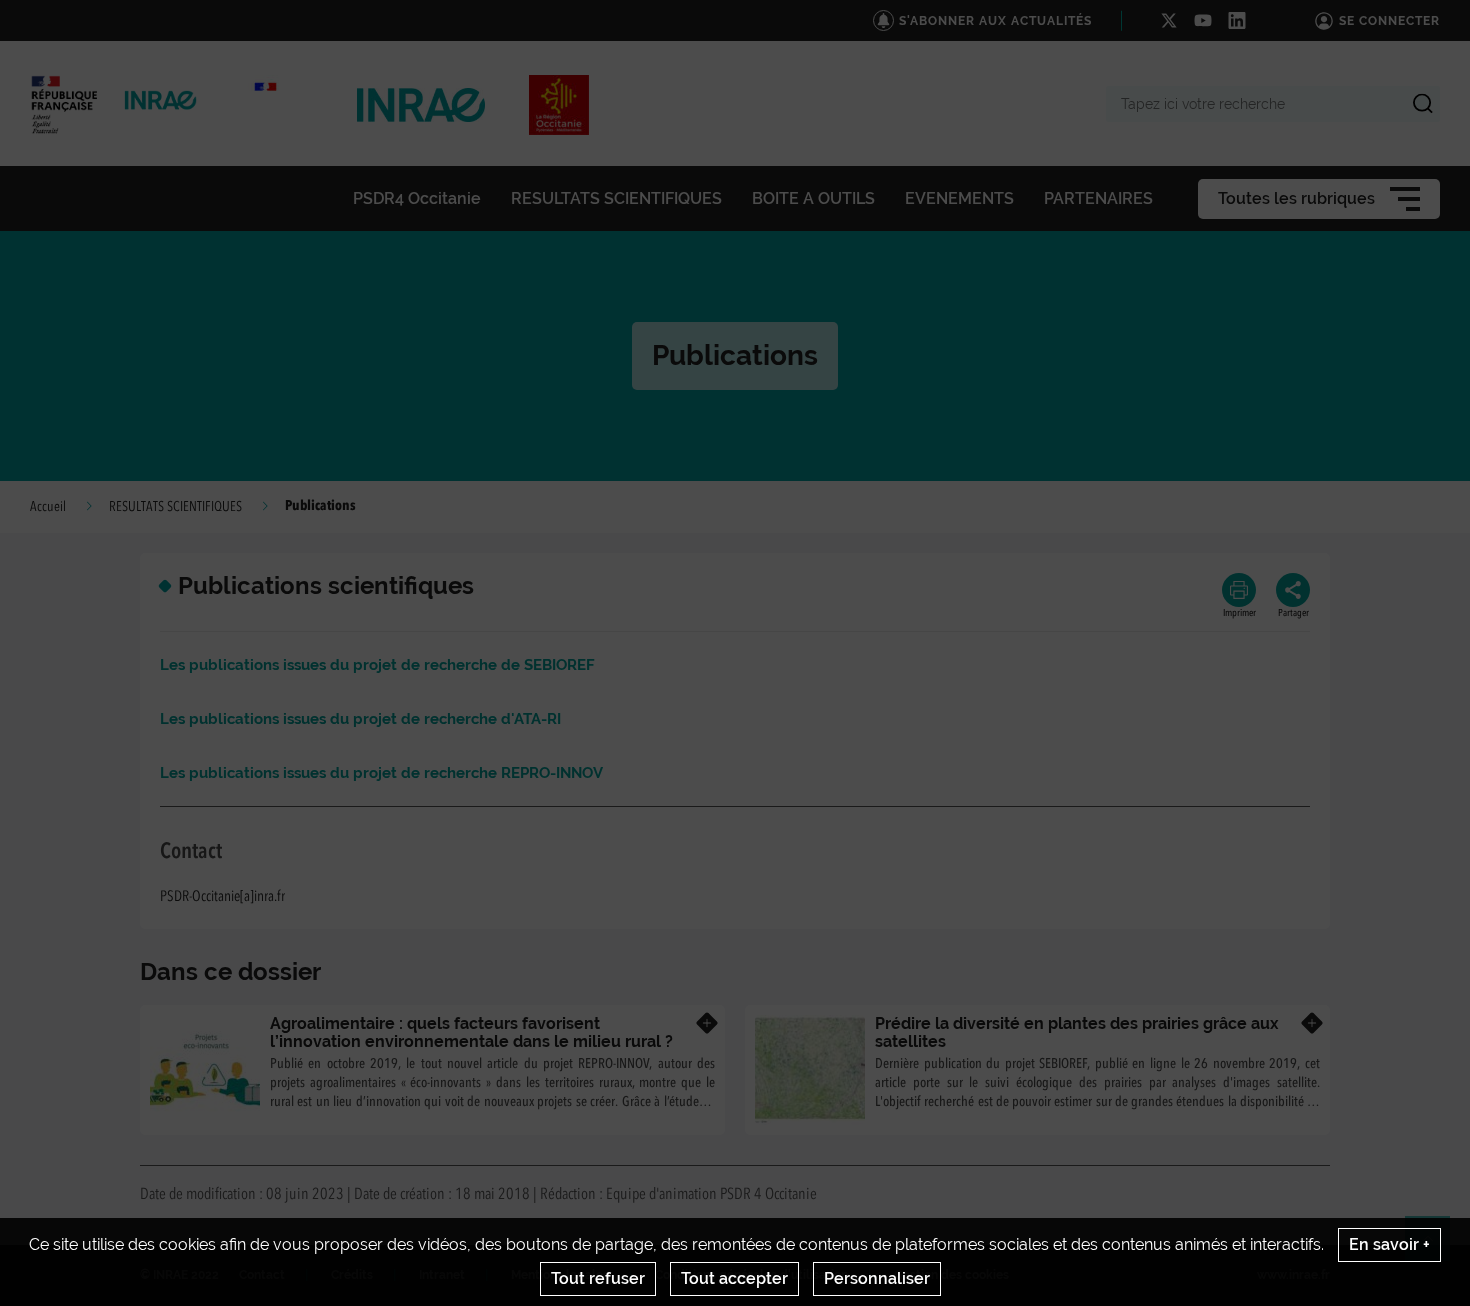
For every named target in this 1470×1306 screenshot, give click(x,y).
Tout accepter (734, 1278)
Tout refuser (598, 1278)
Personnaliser (877, 1278)
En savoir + (1389, 1244)
